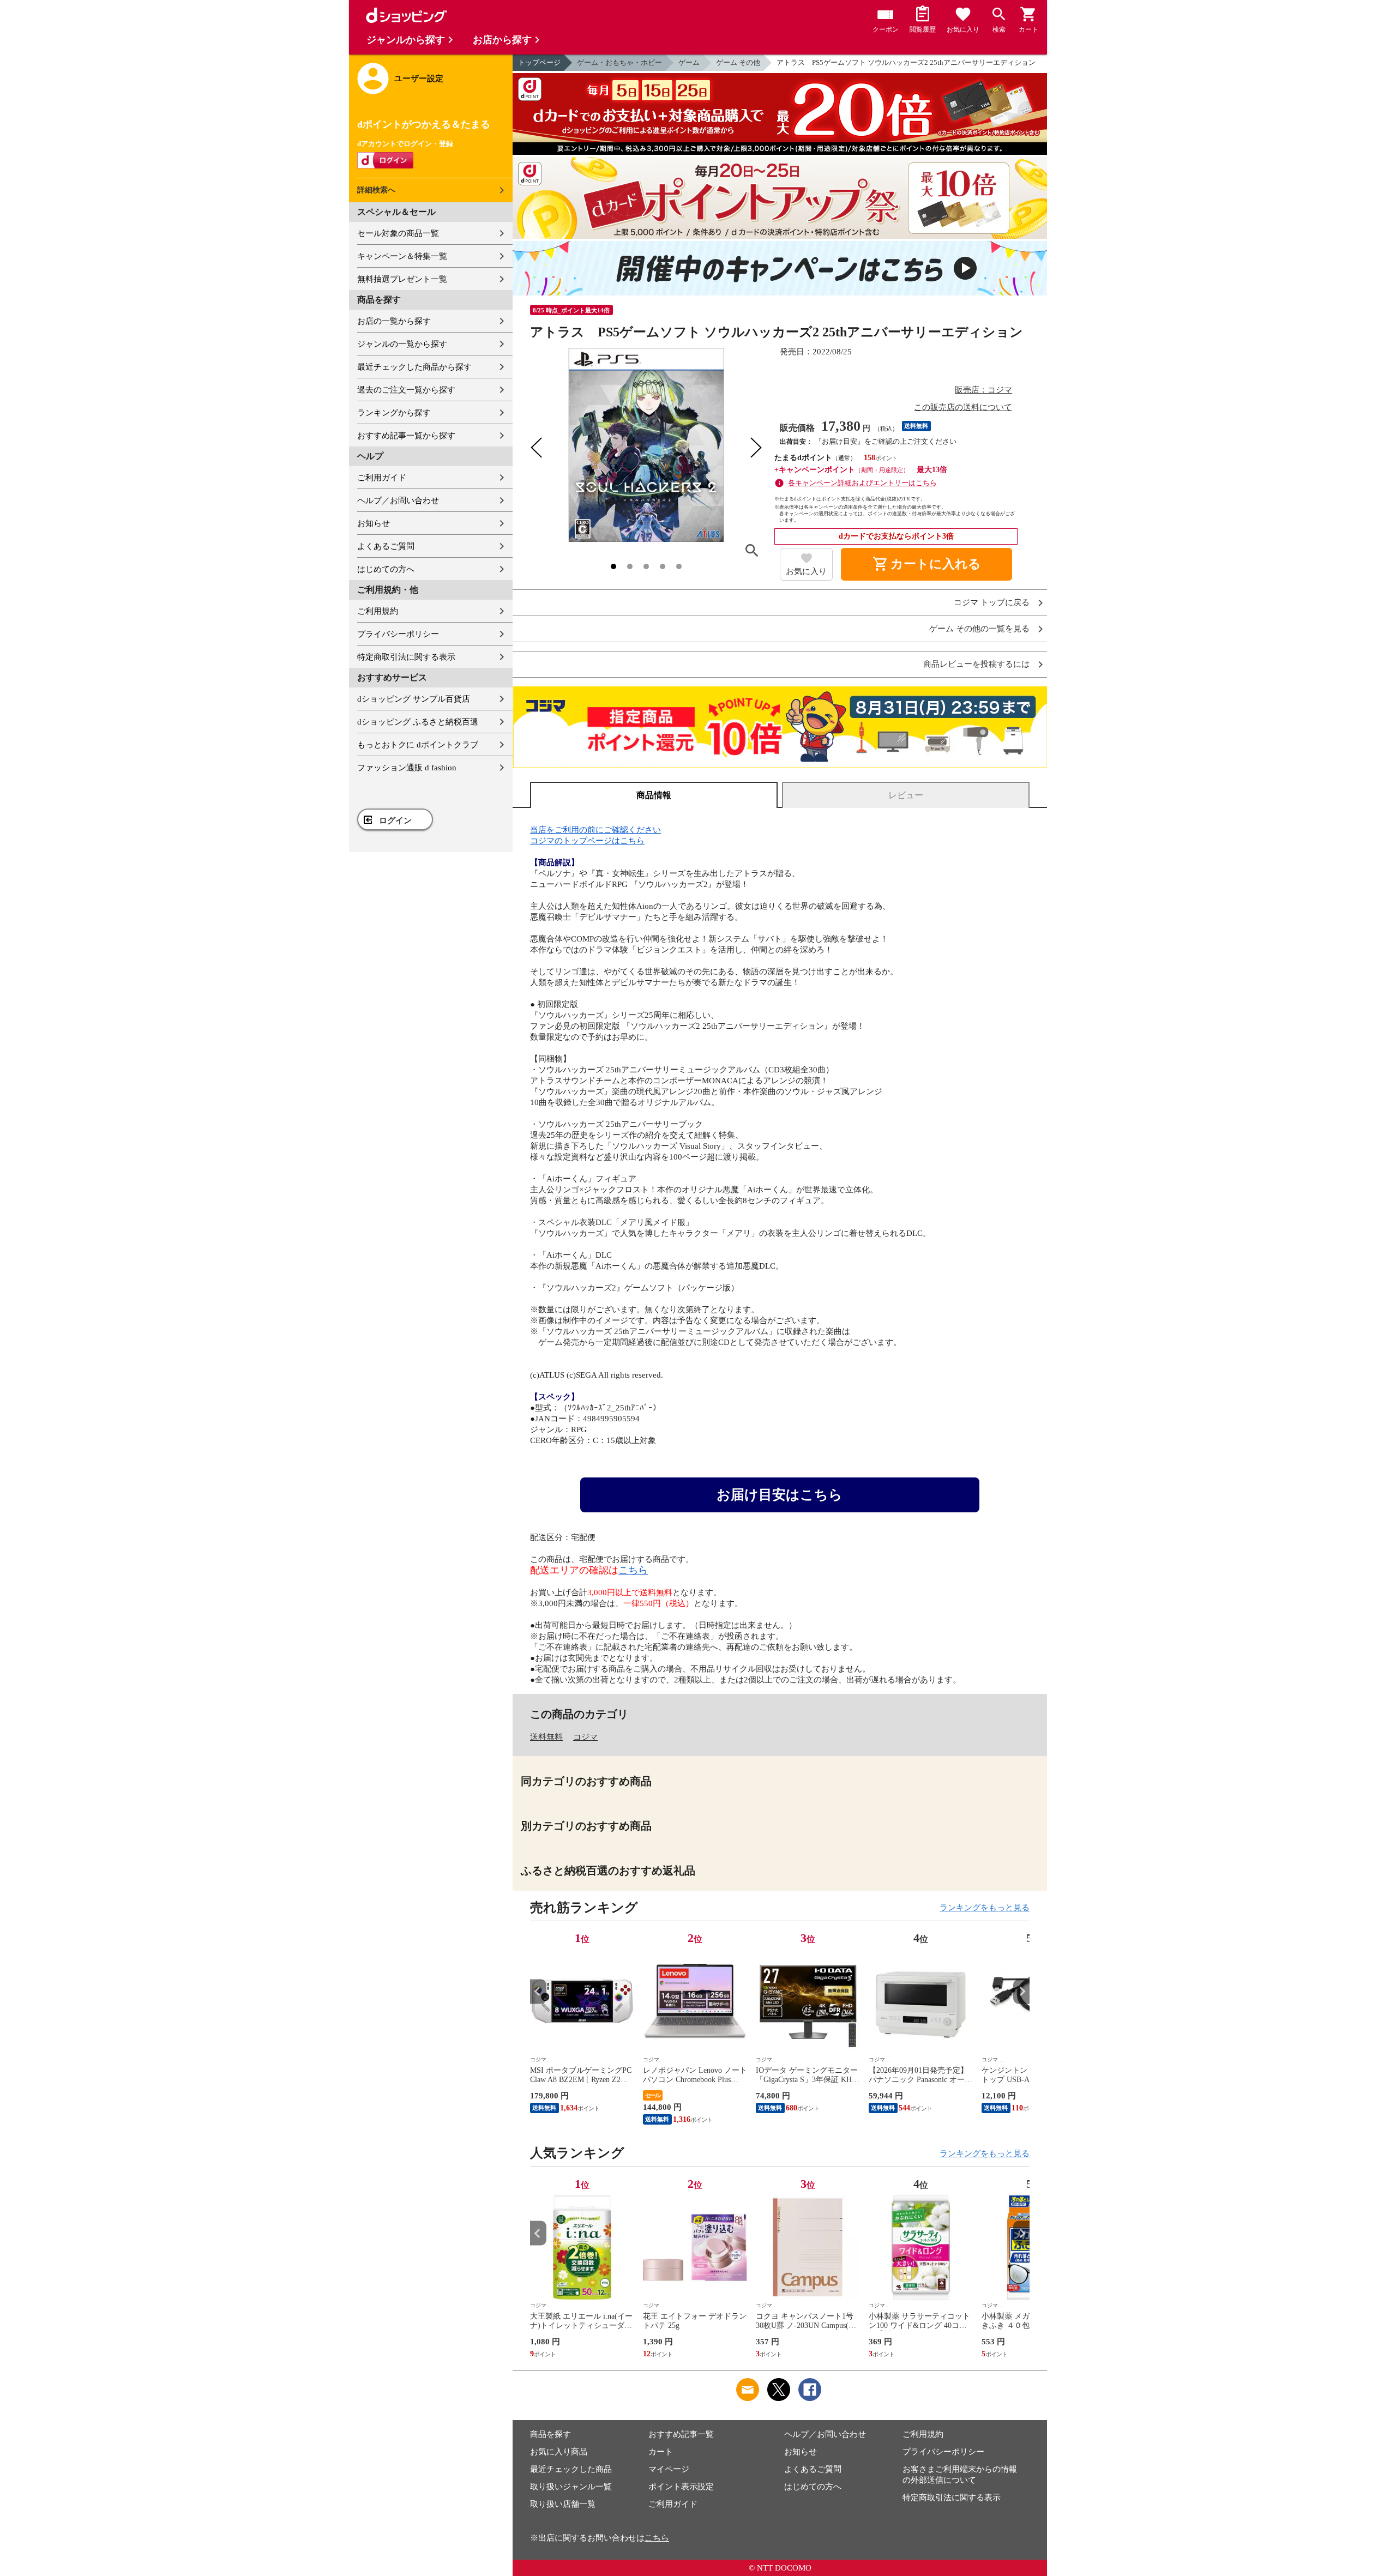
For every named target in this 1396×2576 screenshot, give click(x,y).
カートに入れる (926, 564)
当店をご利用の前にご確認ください (595, 830)
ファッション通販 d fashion (407, 768)
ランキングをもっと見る (985, 1908)
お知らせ (374, 523)
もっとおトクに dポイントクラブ (418, 745)
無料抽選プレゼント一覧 (402, 279)
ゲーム (689, 62)
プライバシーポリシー (398, 634)
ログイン (395, 821)
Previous (538, 1991)
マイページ (669, 2469)
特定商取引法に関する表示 (406, 657)
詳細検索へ (376, 190)
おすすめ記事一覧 (681, 2434)
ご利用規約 (378, 611)
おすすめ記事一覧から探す (406, 436)
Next (1021, 1991)
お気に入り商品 (559, 2452)
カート (661, 2452)
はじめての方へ (386, 569)
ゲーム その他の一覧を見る (979, 629)
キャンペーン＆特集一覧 (402, 256)
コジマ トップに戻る (992, 603)
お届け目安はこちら (780, 1495)
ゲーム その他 (738, 62)
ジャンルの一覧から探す (402, 344)
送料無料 (546, 1737)
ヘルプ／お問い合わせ (398, 500)
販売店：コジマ (983, 390)
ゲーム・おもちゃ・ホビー (619, 62)
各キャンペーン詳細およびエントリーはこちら (862, 483)
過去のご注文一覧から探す (406, 390)
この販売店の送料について (963, 407)
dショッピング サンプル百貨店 (414, 699)
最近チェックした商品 (571, 2469)
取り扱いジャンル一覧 (571, 2487)
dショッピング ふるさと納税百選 (418, 722)
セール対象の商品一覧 (398, 233)
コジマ (585, 1737)
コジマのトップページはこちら (587, 841)
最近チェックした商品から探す (414, 367)
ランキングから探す (394, 413)
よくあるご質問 (386, 546)
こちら (633, 1570)
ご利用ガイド (382, 478)
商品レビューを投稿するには (976, 664)
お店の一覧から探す (394, 321)
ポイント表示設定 (681, 2487)
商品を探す (550, 2434)
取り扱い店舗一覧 (563, 2504)
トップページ (539, 62)
